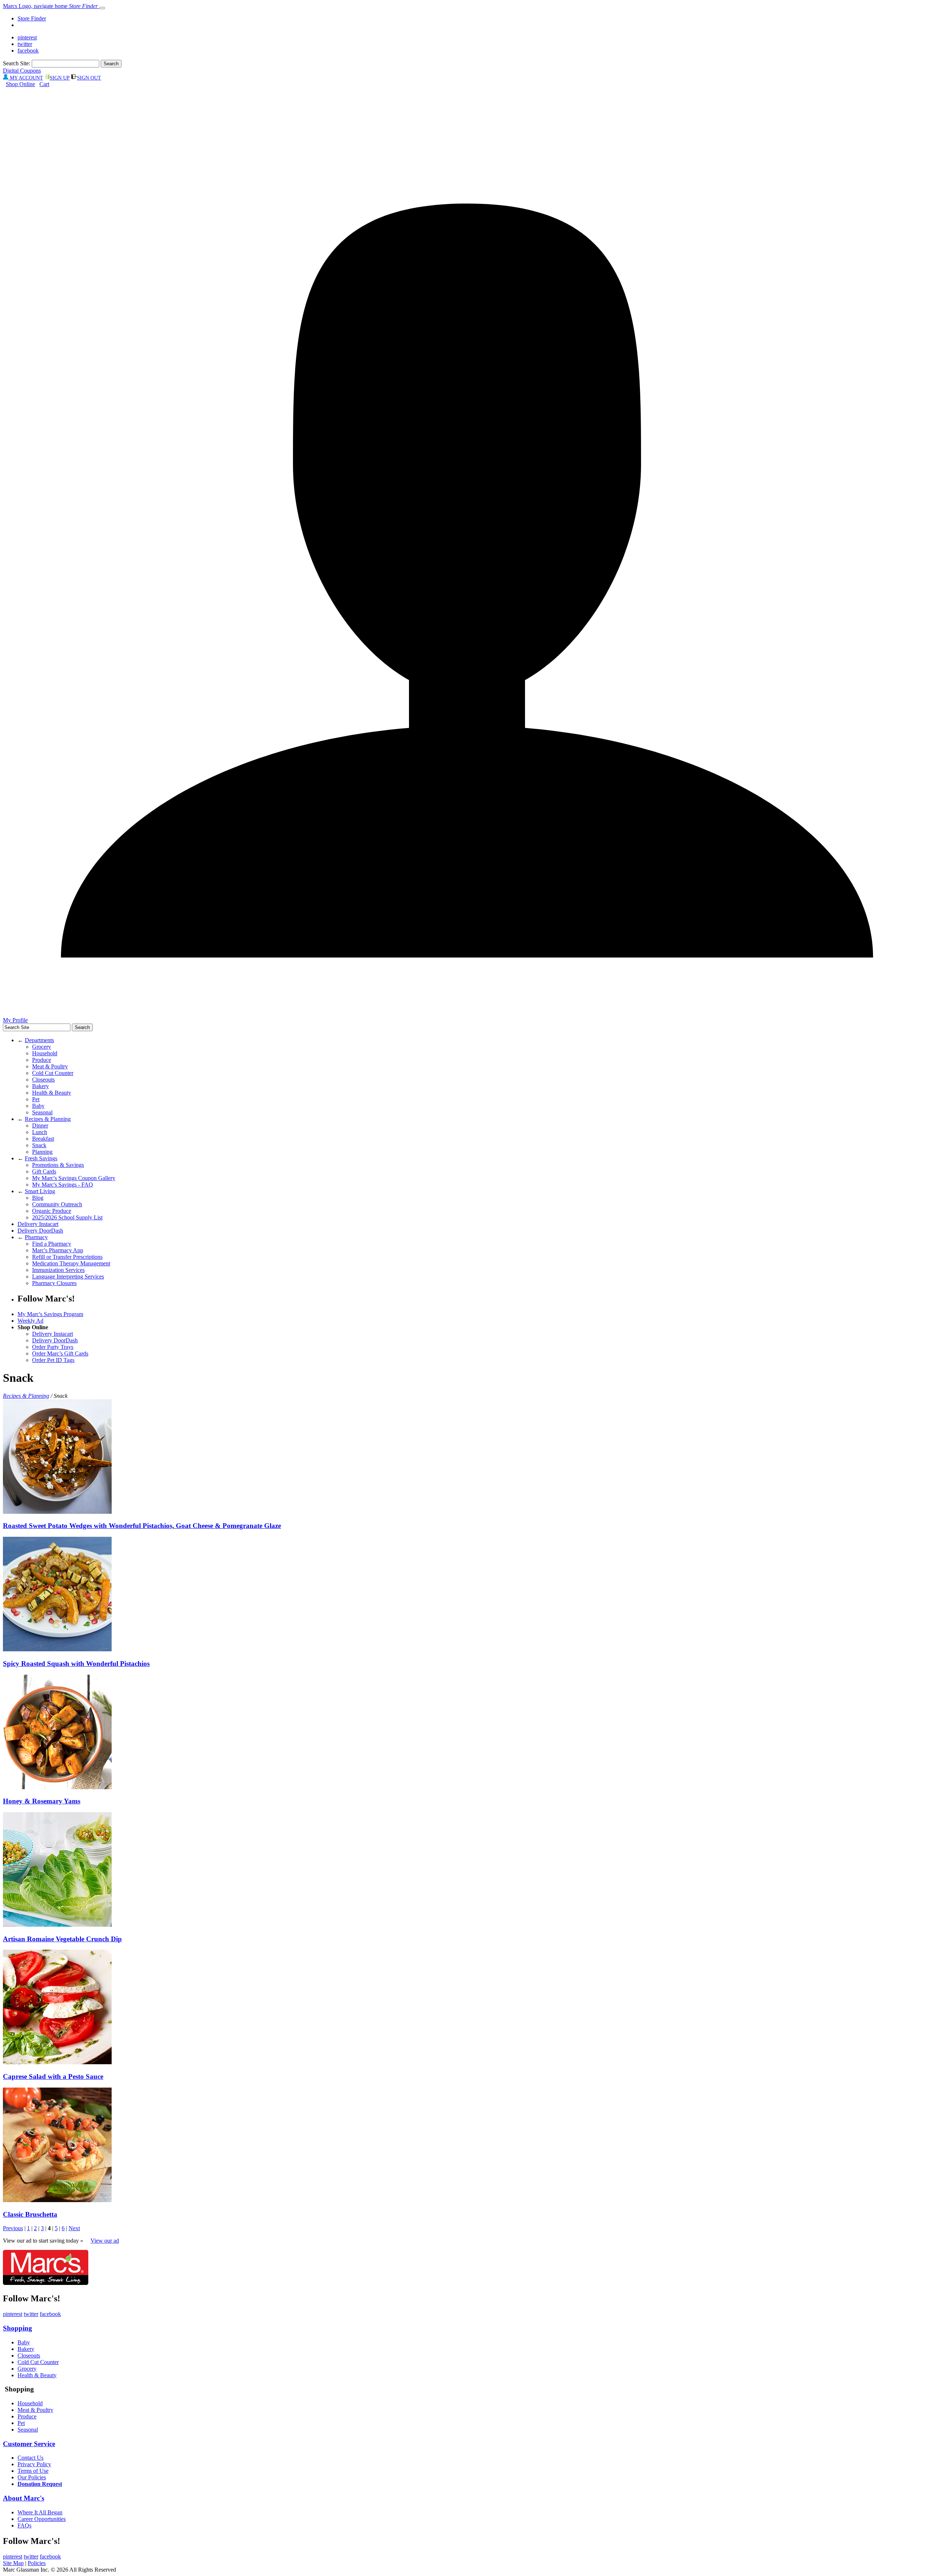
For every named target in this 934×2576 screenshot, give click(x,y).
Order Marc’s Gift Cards (60, 1353)
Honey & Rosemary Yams (42, 1801)
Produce (42, 1060)
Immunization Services (58, 1270)
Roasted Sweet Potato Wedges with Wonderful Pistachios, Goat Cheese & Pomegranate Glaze (142, 1526)
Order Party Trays (53, 1347)
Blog (38, 1198)
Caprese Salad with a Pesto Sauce (53, 2076)
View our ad (105, 2241)
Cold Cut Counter (53, 1073)
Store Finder (32, 18)
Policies (37, 2563)
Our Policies (32, 2477)
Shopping (18, 2328)
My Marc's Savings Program (50, 1314)
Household (45, 1053)
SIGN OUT (89, 78)
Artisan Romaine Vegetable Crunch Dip (62, 1939)
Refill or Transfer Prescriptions (67, 1257)
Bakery (40, 1086)
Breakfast (43, 1139)
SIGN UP (60, 78)
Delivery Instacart (38, 1224)
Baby (38, 1106)
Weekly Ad (30, 1321)
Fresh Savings (41, 1158)
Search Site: (17, 63)
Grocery (42, 1047)
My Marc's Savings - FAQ (63, 1185)
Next (74, 2228)
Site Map (13, 2563)
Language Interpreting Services (68, 1277)
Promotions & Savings (58, 1165)
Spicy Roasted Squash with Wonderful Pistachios (76, 1664)
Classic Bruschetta (30, 2214)
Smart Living (40, 1191)
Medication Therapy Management (71, 1263)
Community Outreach (57, 1204)
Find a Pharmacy (52, 1244)
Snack (39, 1145)
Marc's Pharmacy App (58, 1250)
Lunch (40, 1132)
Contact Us (30, 2458)
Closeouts (43, 1080)
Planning (42, 1152)
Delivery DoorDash (40, 1231)
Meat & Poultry (50, 1066)
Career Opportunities (42, 2519)
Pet (36, 1099)
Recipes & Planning (48, 1119)
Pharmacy (36, 1237)
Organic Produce (52, 1211)
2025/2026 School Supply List (67, 1217)
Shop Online (20, 84)
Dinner (40, 1125)
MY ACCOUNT (26, 78)
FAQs (24, 2525)
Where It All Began (40, 2512)
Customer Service (29, 2444)
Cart (44, 84)
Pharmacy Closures (54, 1283)
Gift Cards (44, 1171)
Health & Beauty (52, 1093)
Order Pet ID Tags (53, 1360)
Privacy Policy (34, 2464)
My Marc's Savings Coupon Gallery (74, 1178)
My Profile (15, 1020)
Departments (39, 1040)
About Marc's (24, 2498)
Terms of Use (33, 2471)
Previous (13, 2228)
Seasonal (42, 1112)
